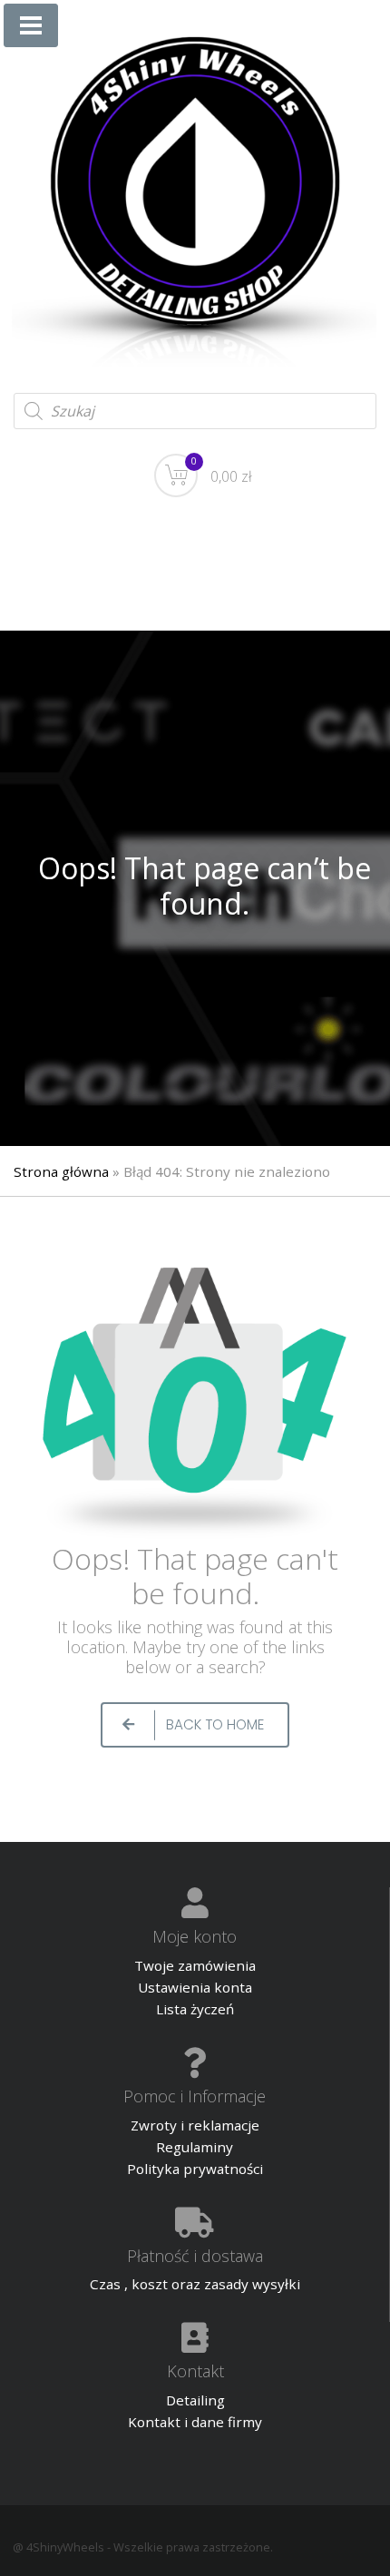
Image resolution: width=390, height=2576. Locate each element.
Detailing (195, 2400)
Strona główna (61, 1171)
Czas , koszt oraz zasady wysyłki (195, 2284)
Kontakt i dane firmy (195, 2422)
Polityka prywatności (195, 2169)
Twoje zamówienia (195, 1965)
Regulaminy (195, 2147)
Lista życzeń (195, 2009)
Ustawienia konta (195, 1987)
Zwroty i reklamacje (195, 2125)
